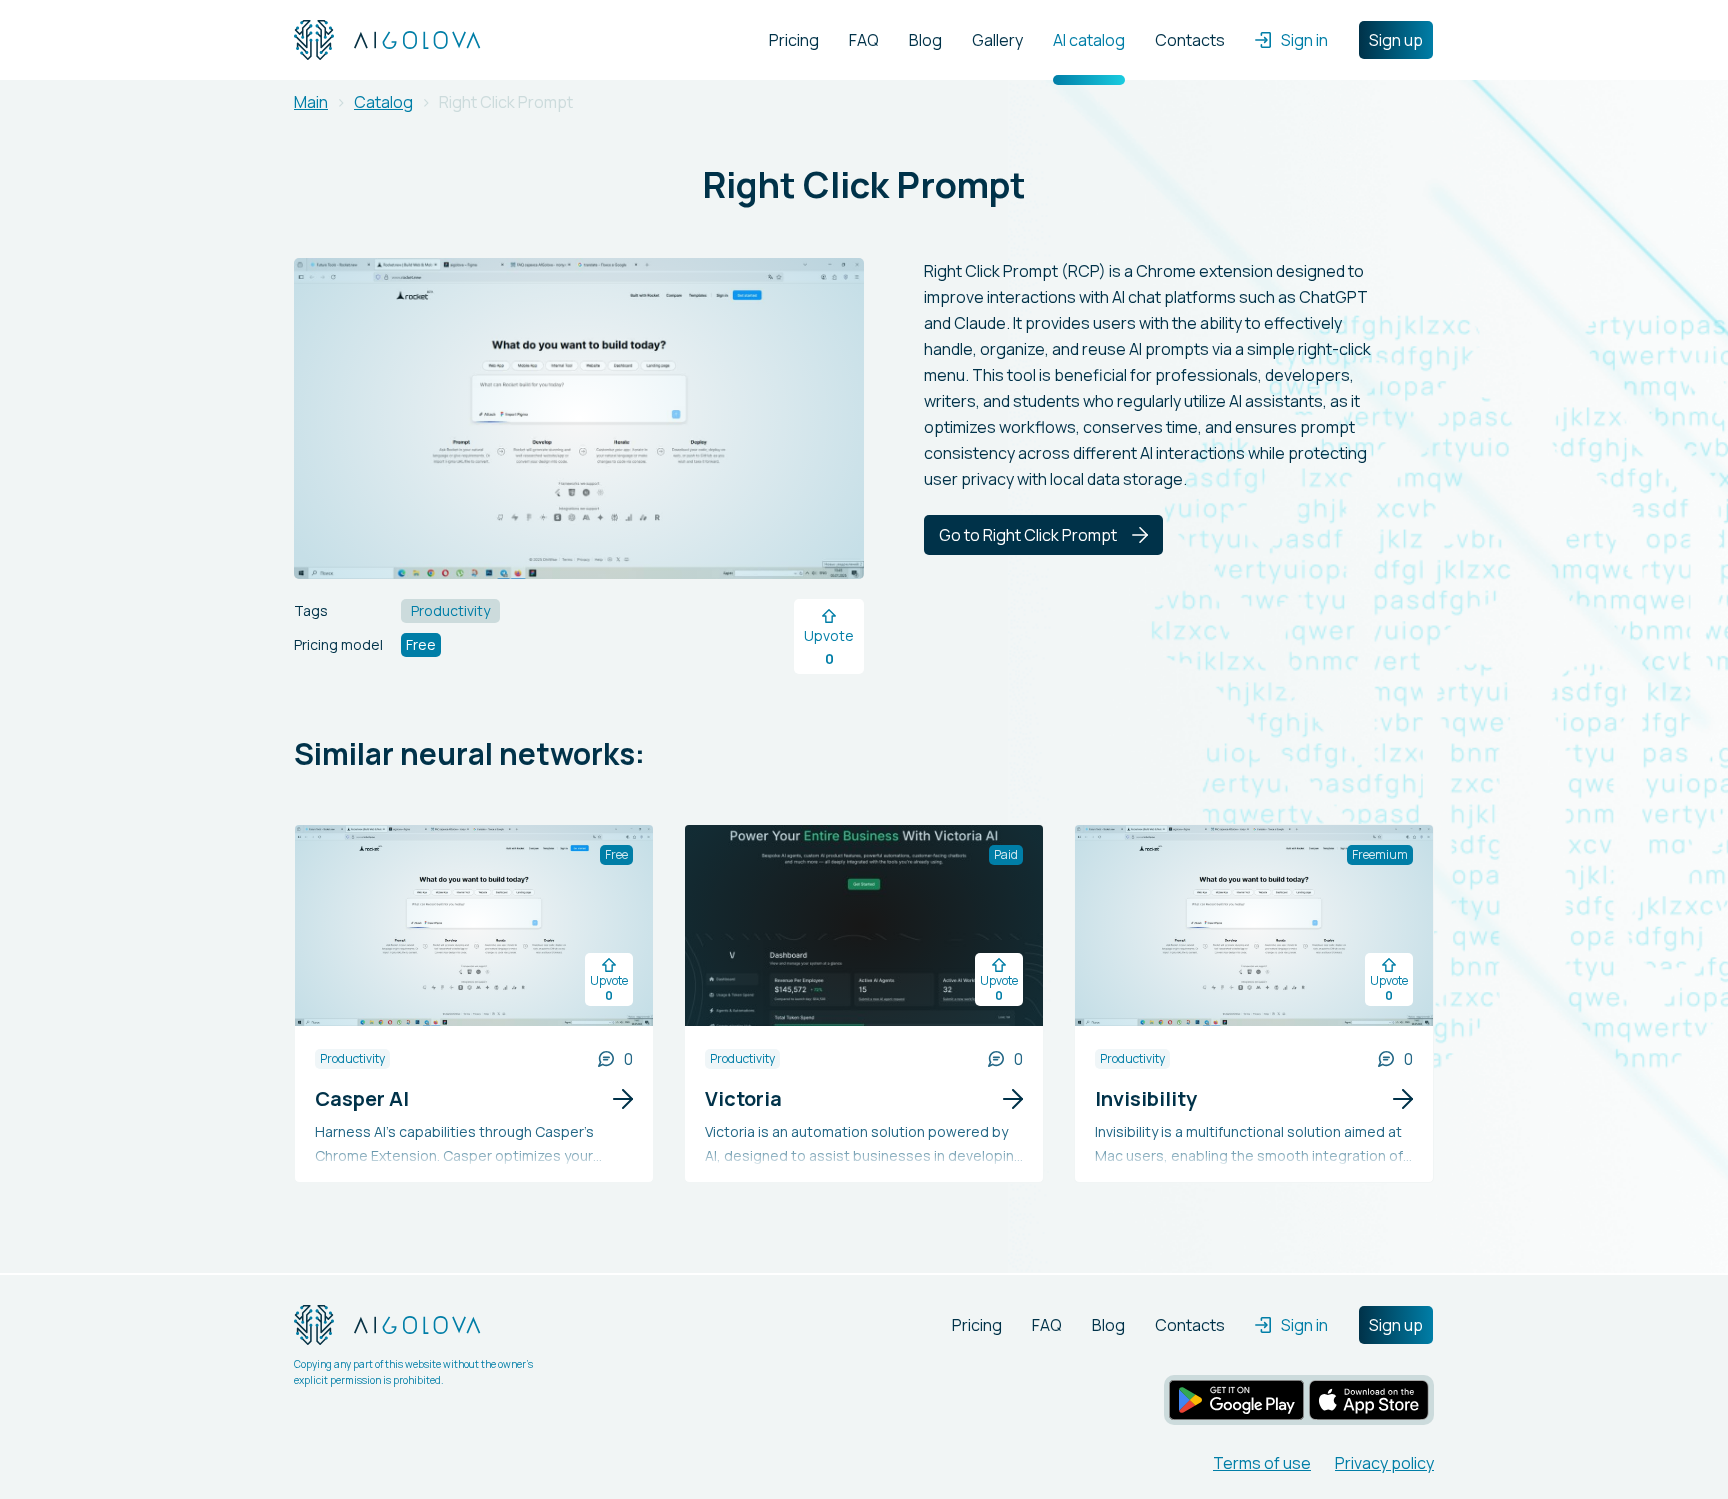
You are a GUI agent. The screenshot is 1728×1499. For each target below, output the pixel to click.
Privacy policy (1384, 1463)
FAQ (864, 40)
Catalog (383, 102)
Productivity (352, 1058)
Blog (925, 40)
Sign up (1396, 40)
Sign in (1304, 40)
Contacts (1190, 40)
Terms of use (1262, 1463)
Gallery (997, 40)
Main (311, 102)
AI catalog (1089, 40)
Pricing (794, 40)
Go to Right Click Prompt (1028, 535)
